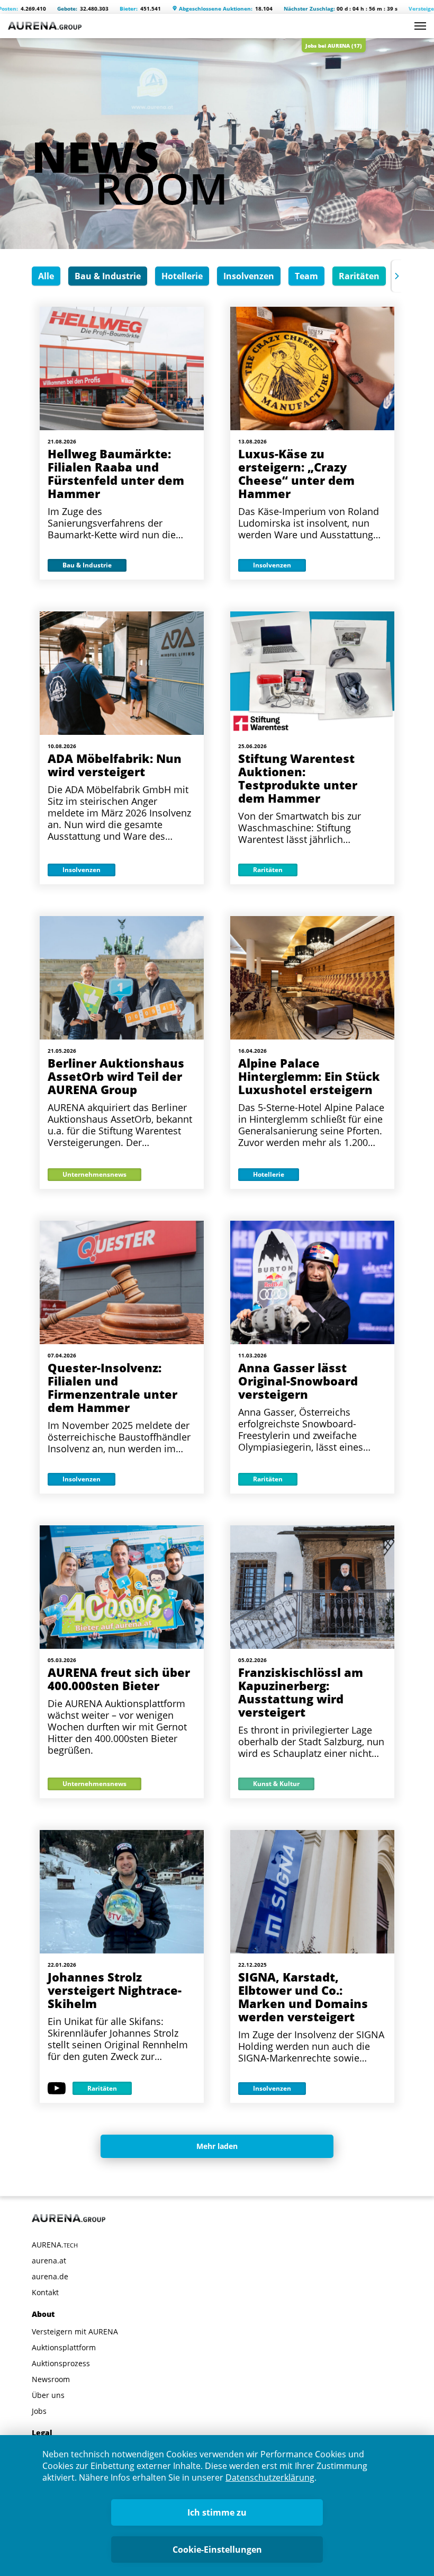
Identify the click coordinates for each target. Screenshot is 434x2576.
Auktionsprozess (61, 2363)
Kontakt (45, 2292)
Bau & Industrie (108, 276)
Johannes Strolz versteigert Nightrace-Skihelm (115, 1990)
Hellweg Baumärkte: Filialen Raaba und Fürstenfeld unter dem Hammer (116, 473)
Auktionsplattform (64, 2347)
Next (397, 276)
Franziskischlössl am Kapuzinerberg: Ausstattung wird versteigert (301, 1692)
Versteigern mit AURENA (75, 2331)
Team (306, 276)
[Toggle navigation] (420, 26)
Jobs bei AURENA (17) (334, 46)
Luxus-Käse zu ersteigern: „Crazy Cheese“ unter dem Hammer (296, 473)
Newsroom (51, 2379)
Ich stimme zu (217, 2512)
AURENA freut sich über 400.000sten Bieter (119, 1679)
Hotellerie (182, 276)
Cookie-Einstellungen (217, 2550)
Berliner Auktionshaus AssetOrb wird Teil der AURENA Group (116, 1076)
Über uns (48, 2395)
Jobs (39, 2411)
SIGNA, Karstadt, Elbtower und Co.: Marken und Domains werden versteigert (303, 1997)
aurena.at (49, 2260)
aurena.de (50, 2276)
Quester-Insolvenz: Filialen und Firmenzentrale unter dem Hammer (112, 1387)
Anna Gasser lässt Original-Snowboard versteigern (298, 1381)
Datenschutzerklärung (270, 2477)
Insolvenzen (249, 276)
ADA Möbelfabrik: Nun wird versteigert (115, 765)
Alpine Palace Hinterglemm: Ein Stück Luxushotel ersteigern (309, 1076)
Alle (46, 276)
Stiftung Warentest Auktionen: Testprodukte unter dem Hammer (298, 778)
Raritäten (359, 276)
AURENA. (55, 2245)
